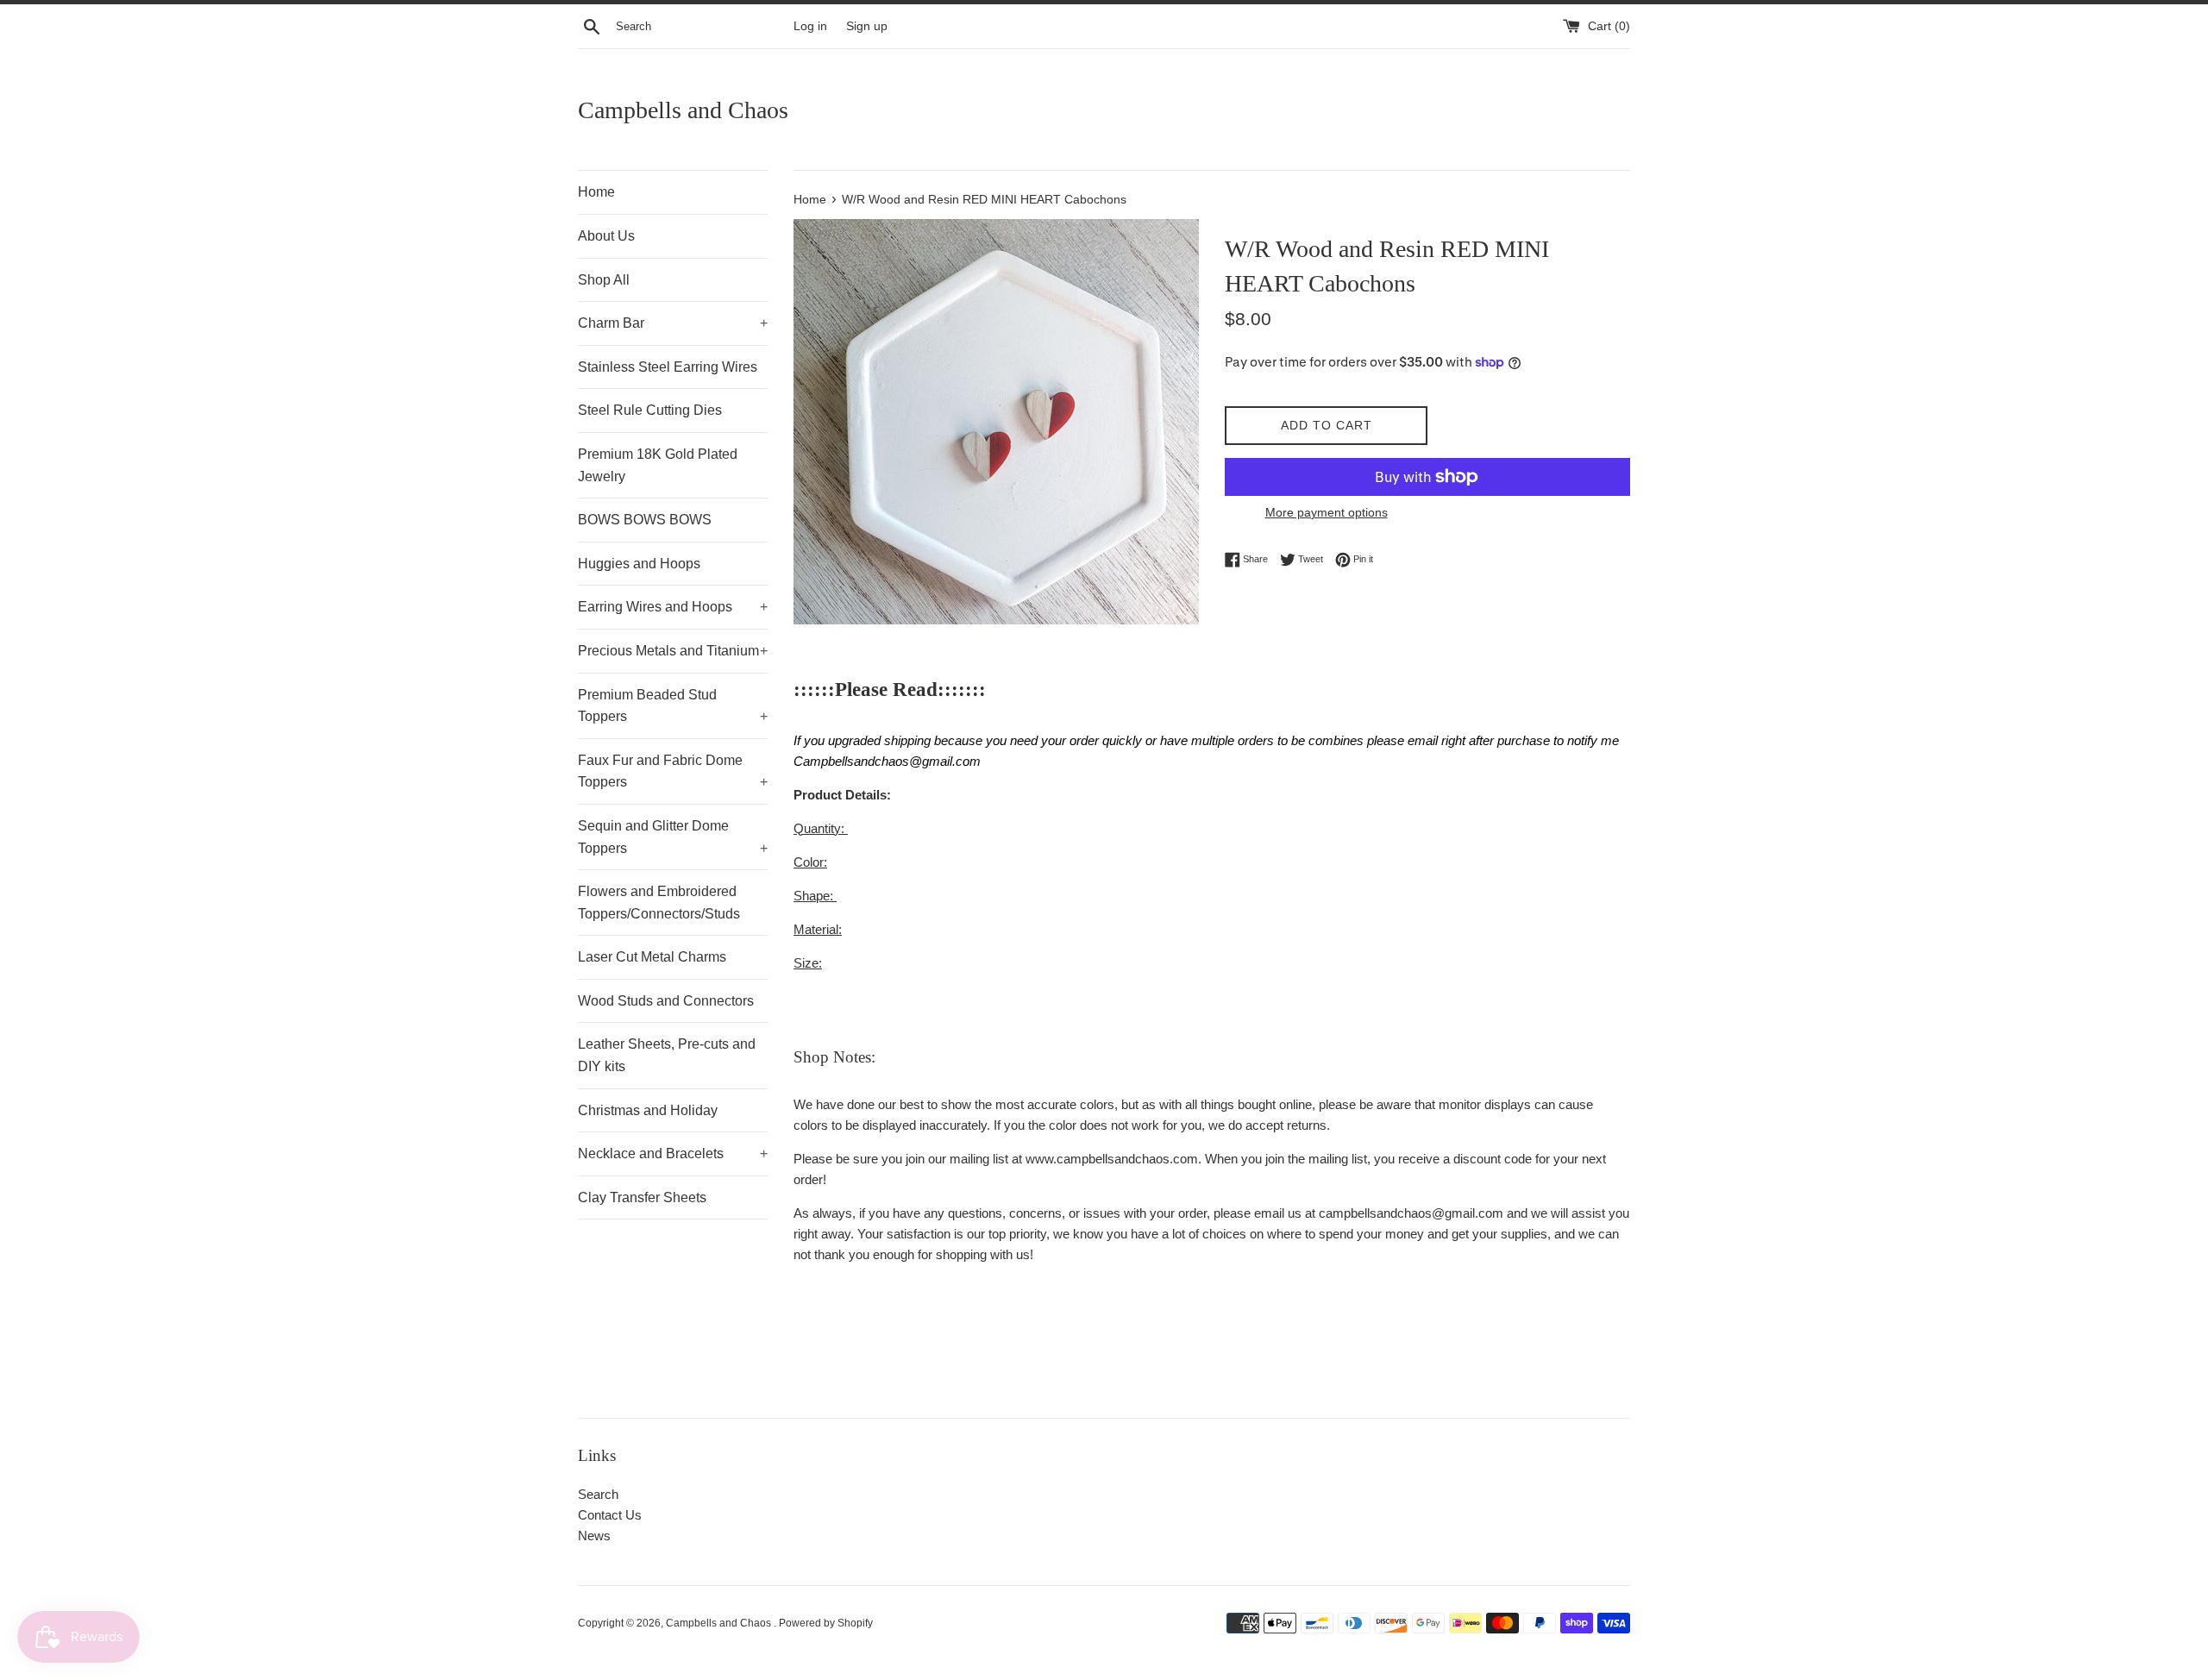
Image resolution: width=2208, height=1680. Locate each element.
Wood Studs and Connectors (666, 1001)
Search (598, 1494)
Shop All (604, 280)
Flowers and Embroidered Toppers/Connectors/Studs (659, 903)
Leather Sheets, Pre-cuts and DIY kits (667, 1055)
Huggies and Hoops (639, 564)
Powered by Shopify (826, 1623)
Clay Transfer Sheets (642, 1197)
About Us (606, 236)
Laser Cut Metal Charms (652, 957)
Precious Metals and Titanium (673, 651)
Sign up (867, 26)
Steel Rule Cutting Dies (650, 410)
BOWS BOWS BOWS (645, 520)
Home (596, 192)
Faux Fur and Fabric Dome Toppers (673, 771)
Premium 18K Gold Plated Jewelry (658, 465)
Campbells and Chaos (683, 110)
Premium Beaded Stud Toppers (673, 706)
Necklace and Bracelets (673, 1153)
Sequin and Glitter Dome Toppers (673, 837)
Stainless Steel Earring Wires (668, 367)
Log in (810, 26)
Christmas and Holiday (648, 1110)
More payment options (1327, 512)
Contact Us (610, 1515)
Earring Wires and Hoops (673, 607)
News (594, 1536)
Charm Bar (673, 323)
